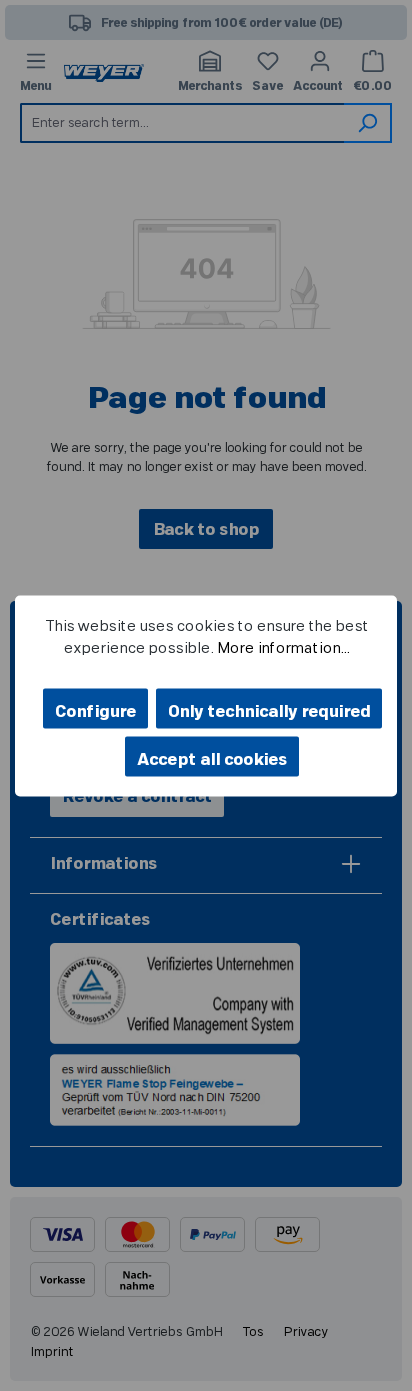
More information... (282, 648)
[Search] (368, 123)
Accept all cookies (212, 759)
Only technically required (269, 711)
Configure (95, 711)
